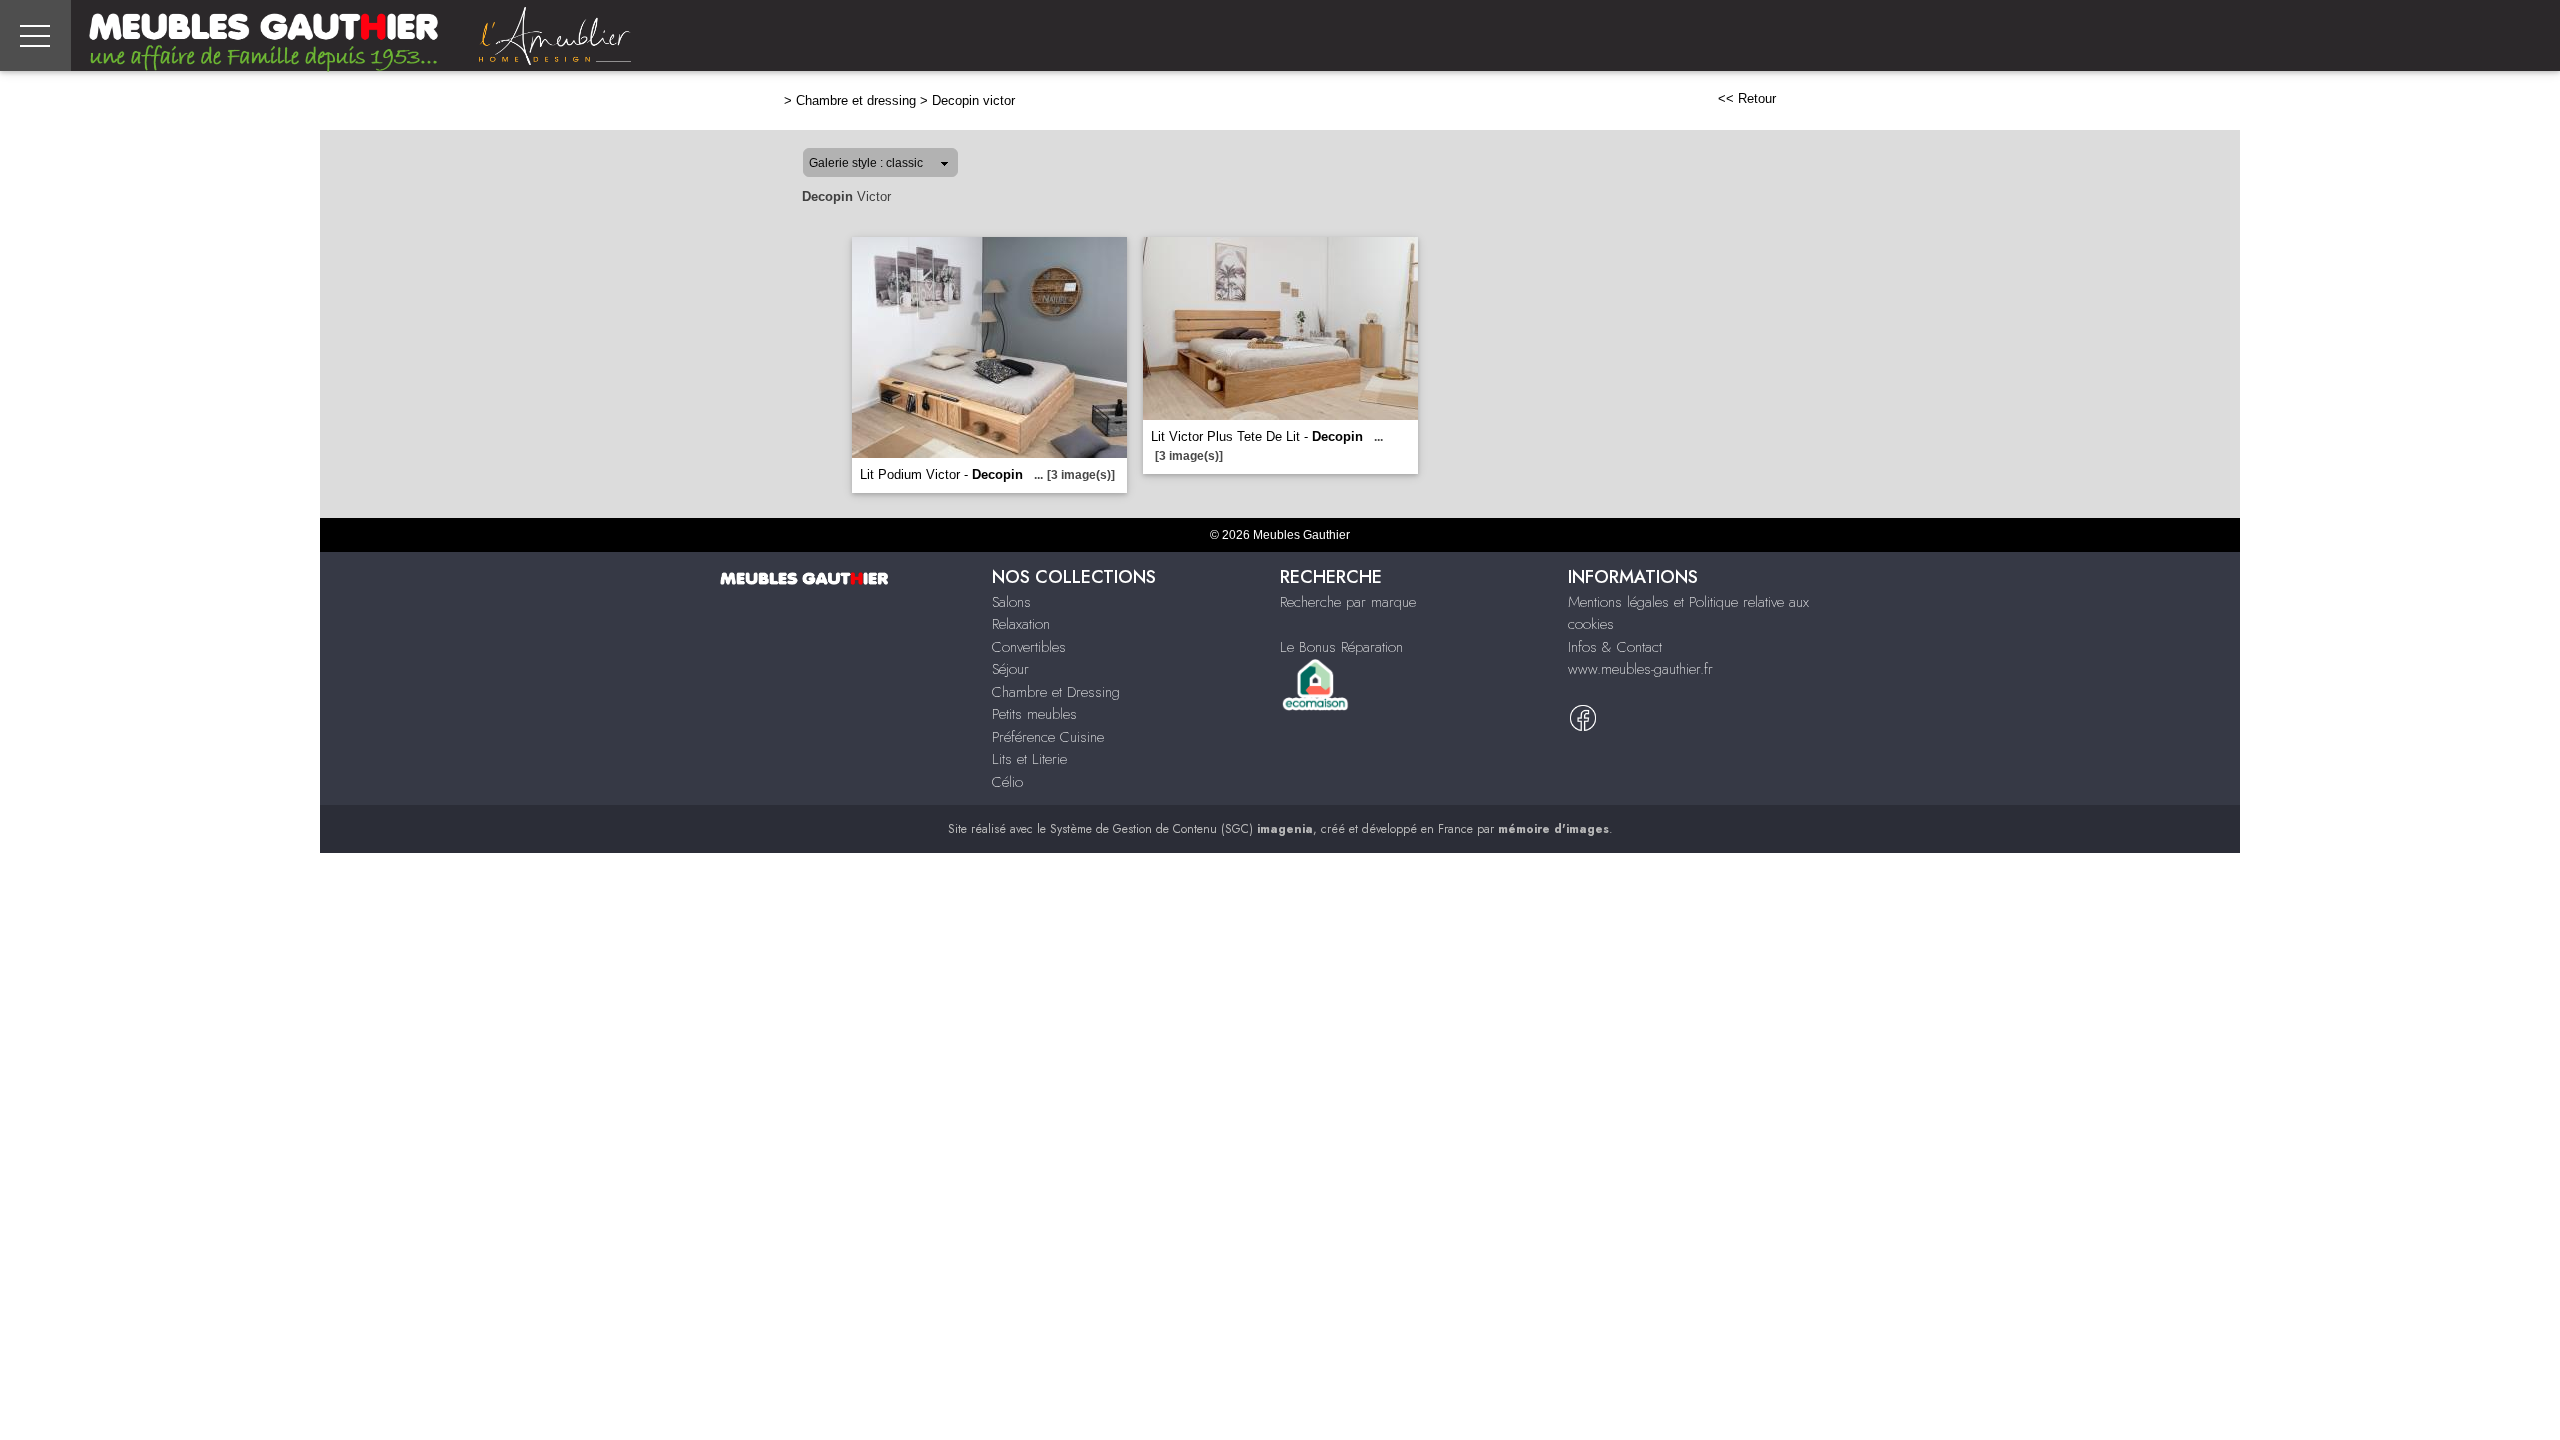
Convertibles (1029, 647)
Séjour (1010, 669)
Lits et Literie (1029, 759)
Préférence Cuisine (1048, 737)
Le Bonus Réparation (1341, 647)
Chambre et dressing (856, 100)
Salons (1011, 602)
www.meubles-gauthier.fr (1640, 669)
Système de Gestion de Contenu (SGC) (1181, 829)
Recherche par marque (1348, 602)
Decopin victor (973, 100)
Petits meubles (1034, 714)
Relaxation (1021, 624)
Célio (1007, 782)
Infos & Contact (1615, 647)
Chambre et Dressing (1056, 692)
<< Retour (1747, 98)
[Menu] (35, 35)
